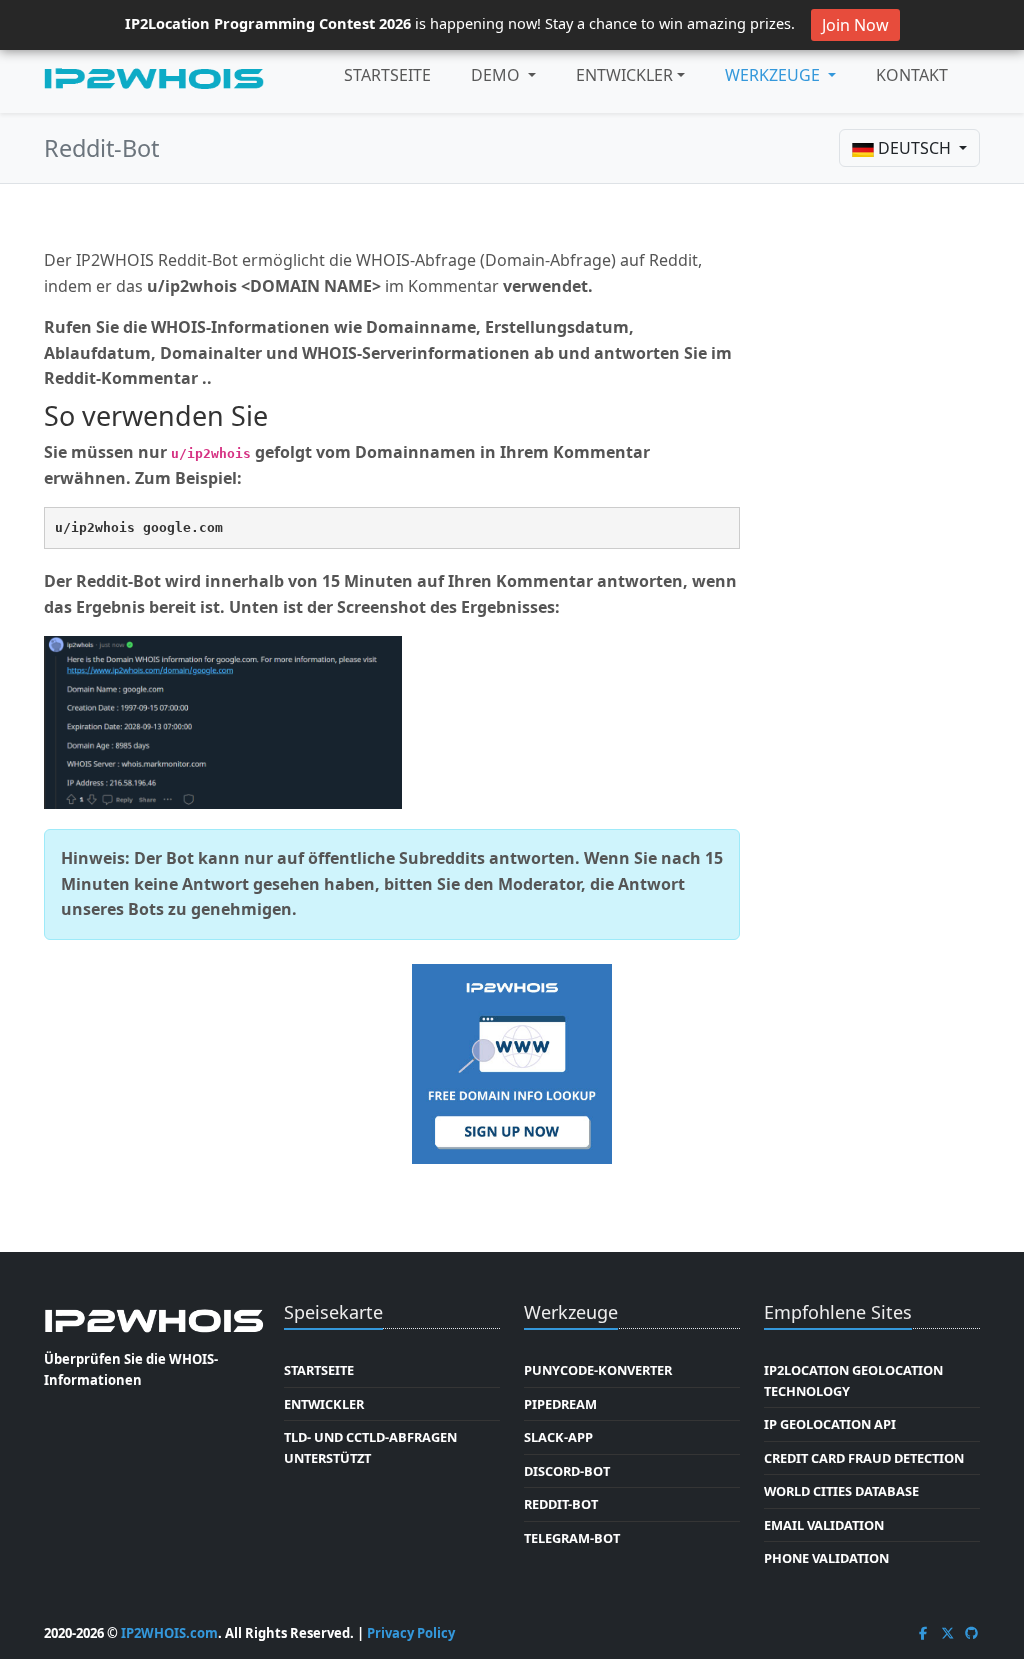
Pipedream (560, 1404)
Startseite (387, 75)
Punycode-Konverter (598, 1370)
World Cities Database (841, 1491)
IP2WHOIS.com (169, 1633)
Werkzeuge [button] (774, 75)
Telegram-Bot (572, 1538)
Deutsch (914, 148)
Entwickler (624, 75)
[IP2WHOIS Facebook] (923, 1633)
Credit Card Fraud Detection (864, 1458)
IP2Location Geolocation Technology (853, 1380)
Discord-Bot (567, 1471)
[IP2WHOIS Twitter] (948, 1633)
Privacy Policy (411, 1633)
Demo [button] (497, 75)
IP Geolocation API (830, 1424)
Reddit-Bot (561, 1504)
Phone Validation (826, 1558)
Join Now (855, 25)
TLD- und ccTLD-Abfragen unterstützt (370, 1447)
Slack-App (558, 1437)
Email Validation (824, 1525)
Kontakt (912, 75)
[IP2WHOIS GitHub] (972, 1633)
